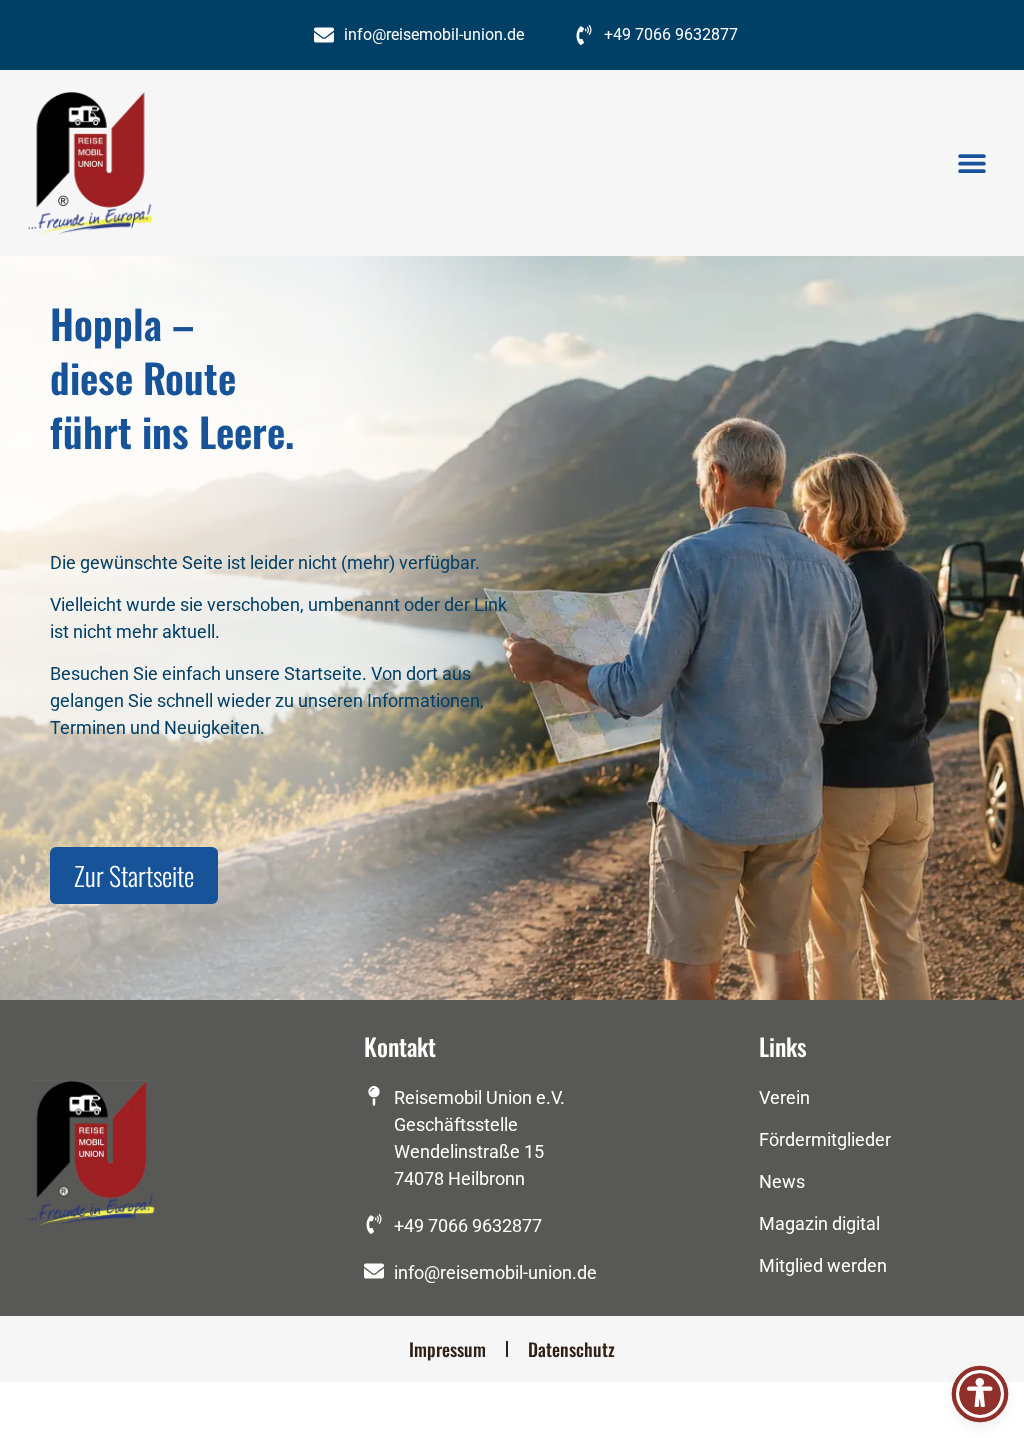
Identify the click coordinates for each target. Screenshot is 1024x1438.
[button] (971, 163)
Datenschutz (571, 1349)
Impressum (447, 1349)
